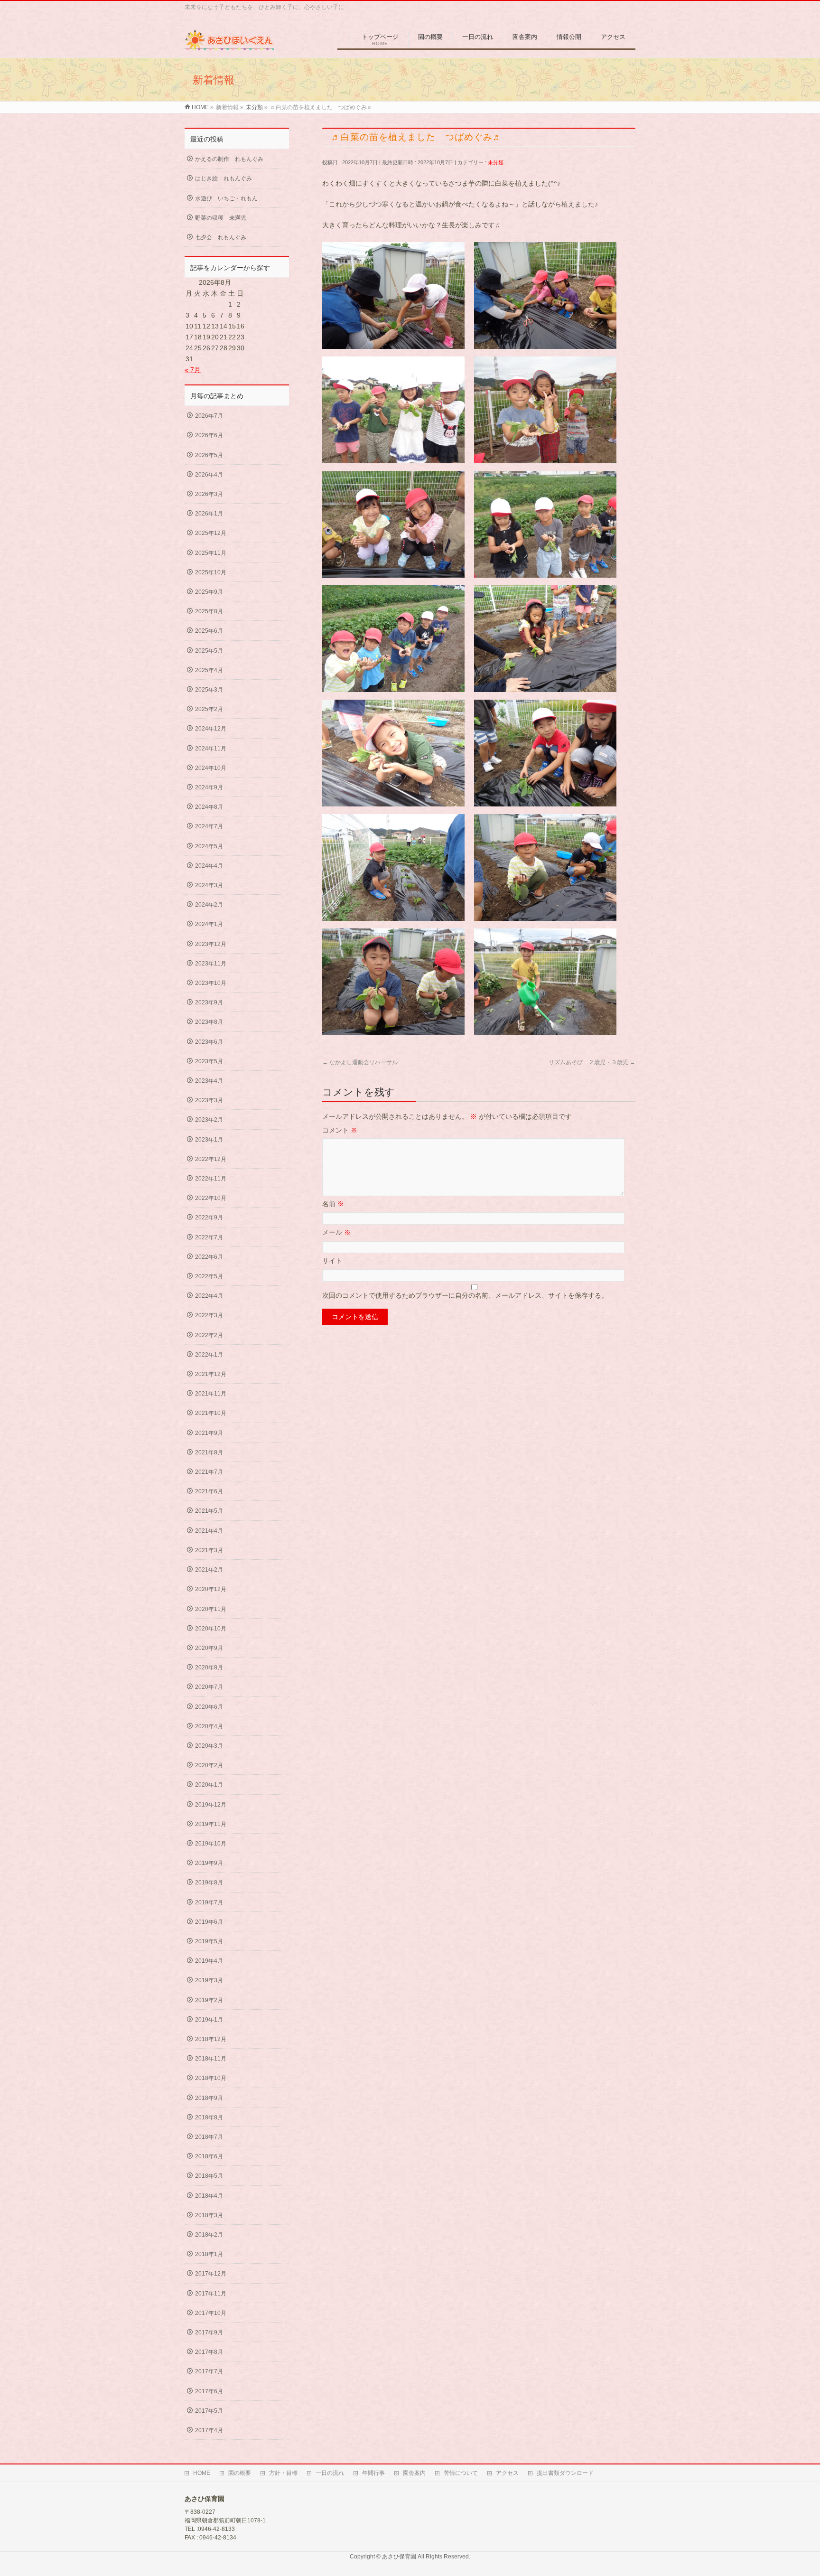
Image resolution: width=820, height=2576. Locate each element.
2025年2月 (209, 709)
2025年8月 (209, 611)
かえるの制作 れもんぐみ (229, 159)
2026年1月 (209, 514)
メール (336, 1232)
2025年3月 (209, 690)
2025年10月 (211, 572)
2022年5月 (209, 1276)
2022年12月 (211, 1159)
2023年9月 (209, 1002)
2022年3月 (209, 1315)
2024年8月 (209, 807)
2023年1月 (209, 1140)
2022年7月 (209, 1237)
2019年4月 (209, 1961)
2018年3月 (209, 2215)
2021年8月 (209, 1452)
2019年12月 (211, 1805)
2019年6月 (209, 1922)
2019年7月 (209, 1902)
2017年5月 (209, 2411)
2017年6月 (209, 2391)
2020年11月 (211, 1609)
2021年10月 (211, 1413)
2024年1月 (209, 924)
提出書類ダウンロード (565, 2473)
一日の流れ (330, 2473)
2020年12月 (211, 1589)
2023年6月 (209, 1042)
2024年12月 (211, 729)
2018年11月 (211, 2059)
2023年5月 (209, 1061)
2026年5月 (209, 455)
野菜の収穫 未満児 (221, 218)
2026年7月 (209, 416)
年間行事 (373, 2473)
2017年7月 (209, 2371)
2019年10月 (211, 1844)
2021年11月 (211, 1394)
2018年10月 (211, 2078)
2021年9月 (209, 1433)
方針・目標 (283, 2473)
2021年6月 (209, 1491)
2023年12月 (211, 944)
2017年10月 (211, 2313)
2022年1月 (209, 1355)
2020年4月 (209, 1726)
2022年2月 (209, 1335)
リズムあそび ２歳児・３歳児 (592, 1062)
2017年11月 (211, 2294)
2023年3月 (209, 1100)
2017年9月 (209, 2332)
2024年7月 (209, 826)
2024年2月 (209, 905)
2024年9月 (209, 787)
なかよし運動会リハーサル (360, 1062)
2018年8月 (209, 2117)
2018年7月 (209, 2137)
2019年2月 (209, 2000)
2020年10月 (211, 1629)
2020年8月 (209, 1667)
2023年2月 (209, 1120)
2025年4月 (209, 670)
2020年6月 (209, 1707)
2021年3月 (209, 1550)
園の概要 (240, 2473)
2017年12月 (211, 2274)
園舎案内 (414, 2473)
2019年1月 (209, 2020)
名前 (333, 1204)
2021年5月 (209, 1511)
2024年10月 (211, 768)
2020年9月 (209, 1648)
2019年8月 (209, 1883)
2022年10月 (211, 1198)
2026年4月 (209, 475)
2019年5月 (209, 1941)
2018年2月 (209, 2235)
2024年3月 (209, 885)
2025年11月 (211, 553)
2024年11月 (211, 749)
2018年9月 (209, 2098)
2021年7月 (209, 1472)
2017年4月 (209, 2430)
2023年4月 (209, 1081)
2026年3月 (209, 494)
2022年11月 (211, 1179)
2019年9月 (209, 1863)
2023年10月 (211, 983)
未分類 (496, 162)
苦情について (461, 2473)
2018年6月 (209, 2156)
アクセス (507, 2473)
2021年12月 (211, 1374)
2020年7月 (209, 1687)
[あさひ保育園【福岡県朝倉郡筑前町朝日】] (229, 45)
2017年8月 (209, 2352)
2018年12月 (211, 2039)
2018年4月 (209, 2196)
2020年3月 (209, 1746)
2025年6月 (209, 631)
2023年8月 (209, 1022)
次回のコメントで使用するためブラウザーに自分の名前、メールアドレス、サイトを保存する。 (465, 1295)
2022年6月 (209, 1257)
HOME (202, 2473)
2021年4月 (209, 1531)
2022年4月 (209, 1296)
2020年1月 (209, 1785)
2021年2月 (209, 1570)
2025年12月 (211, 533)
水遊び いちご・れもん (226, 198)
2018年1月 (209, 2254)
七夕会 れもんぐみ (221, 237)
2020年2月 (209, 1765)
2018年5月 (209, 2176)
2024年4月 (209, 866)
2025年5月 (209, 651)
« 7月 (193, 370)
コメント (340, 1130)
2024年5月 (209, 846)
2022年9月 (209, 1218)
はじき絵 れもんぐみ (224, 178)
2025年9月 (209, 592)
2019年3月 (209, 1980)
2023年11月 (211, 964)
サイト (332, 1261)
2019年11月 (211, 1824)
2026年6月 (209, 435)
